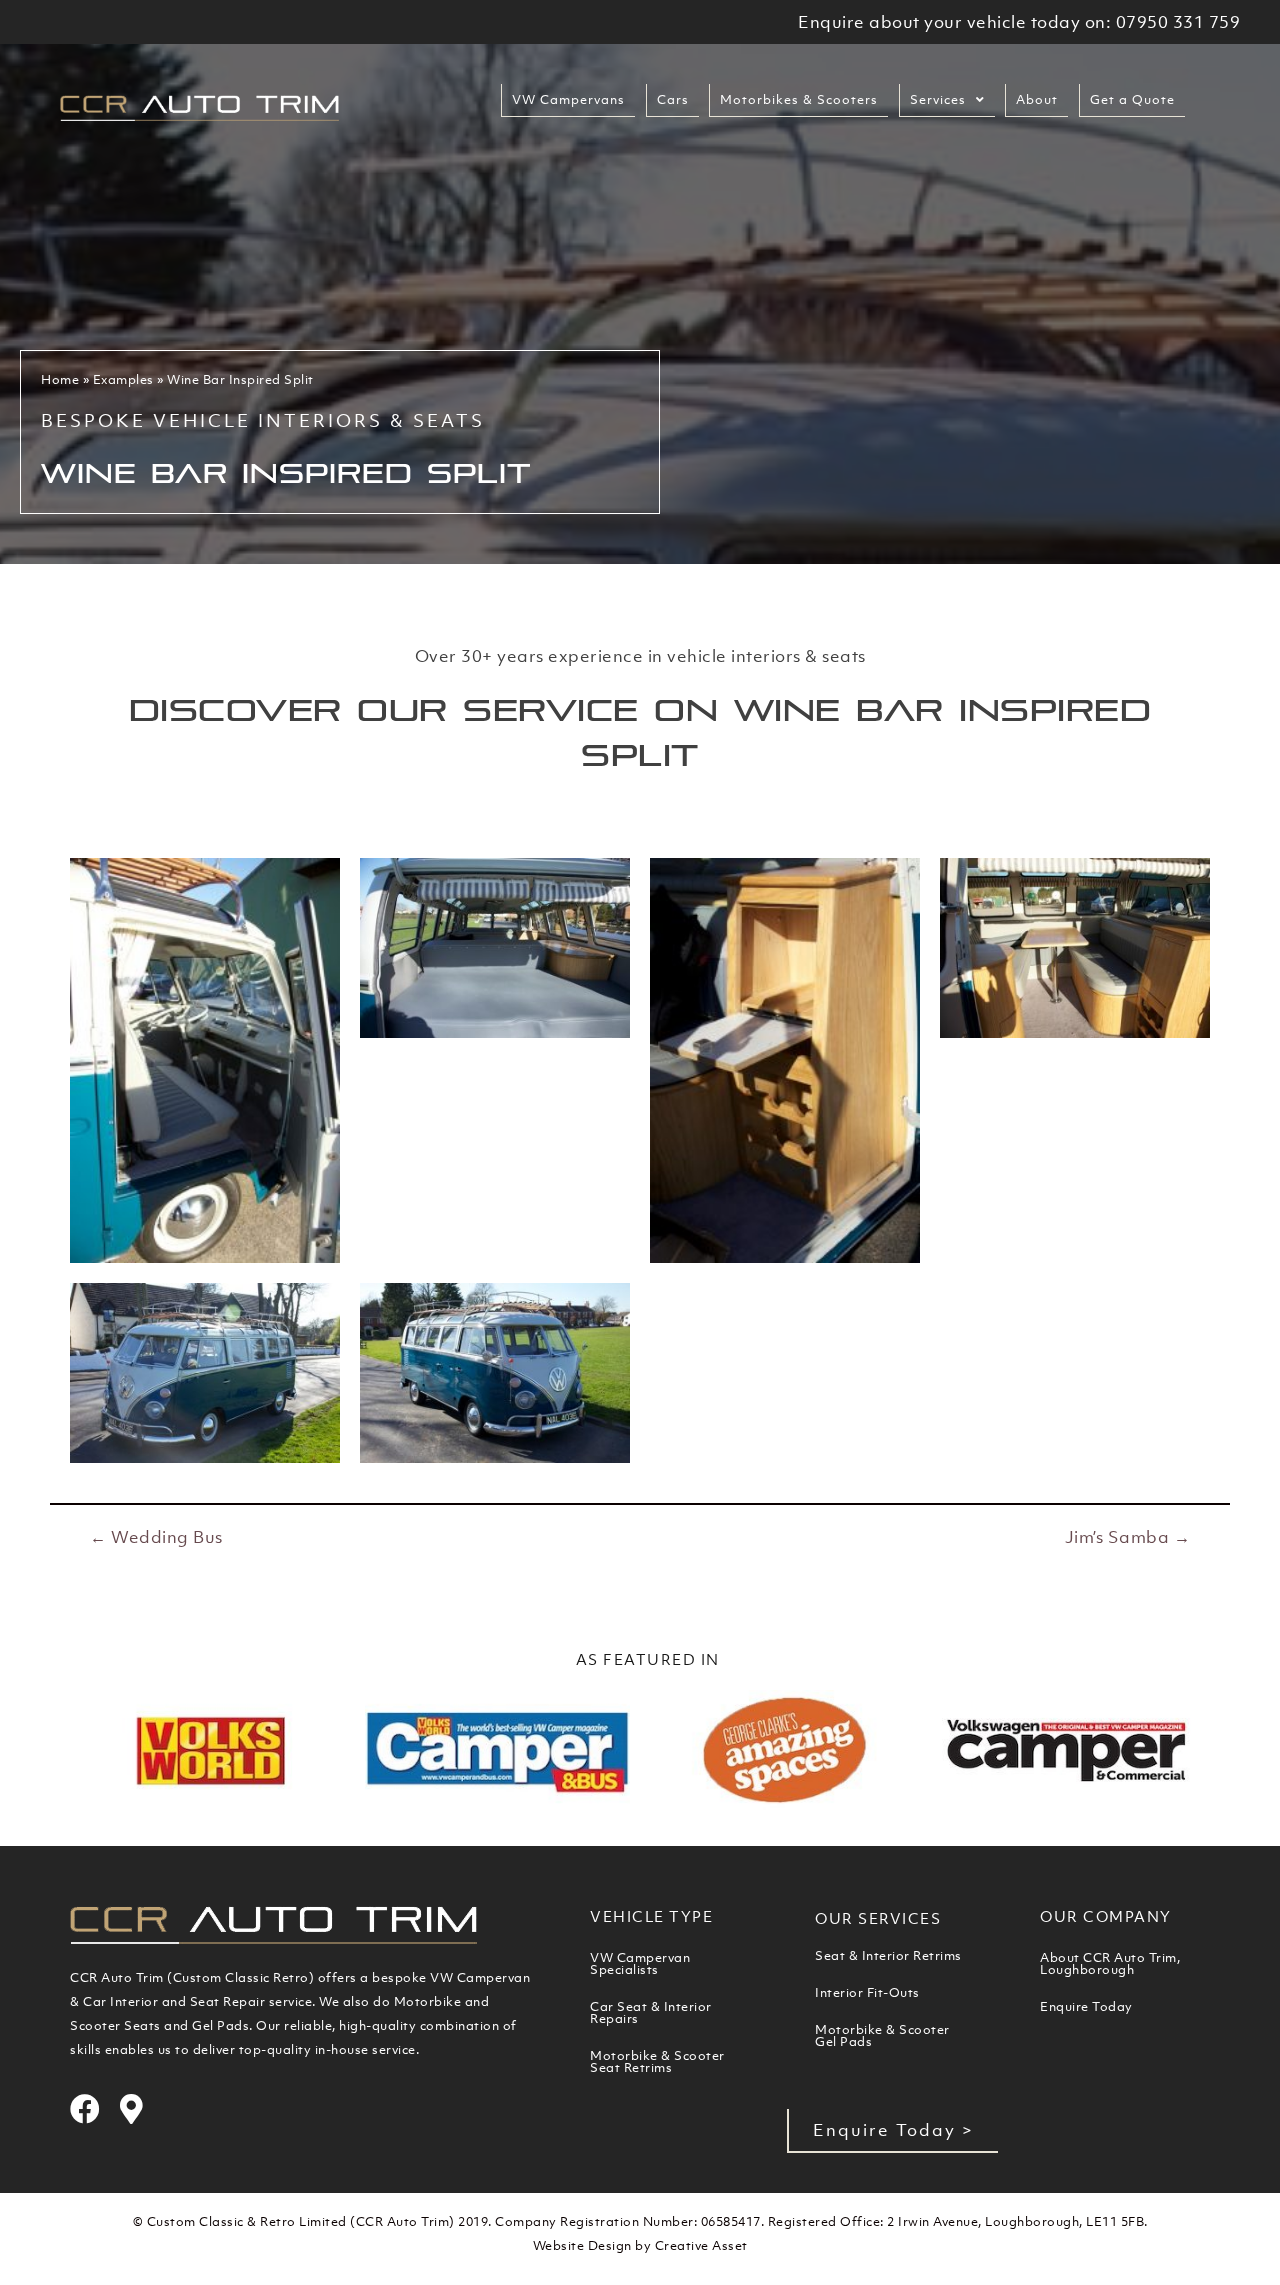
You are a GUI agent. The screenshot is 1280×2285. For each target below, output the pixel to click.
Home (60, 379)
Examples (123, 379)
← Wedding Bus (156, 1537)
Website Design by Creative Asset (640, 2245)
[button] (892, 2131)
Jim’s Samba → (1128, 1537)
